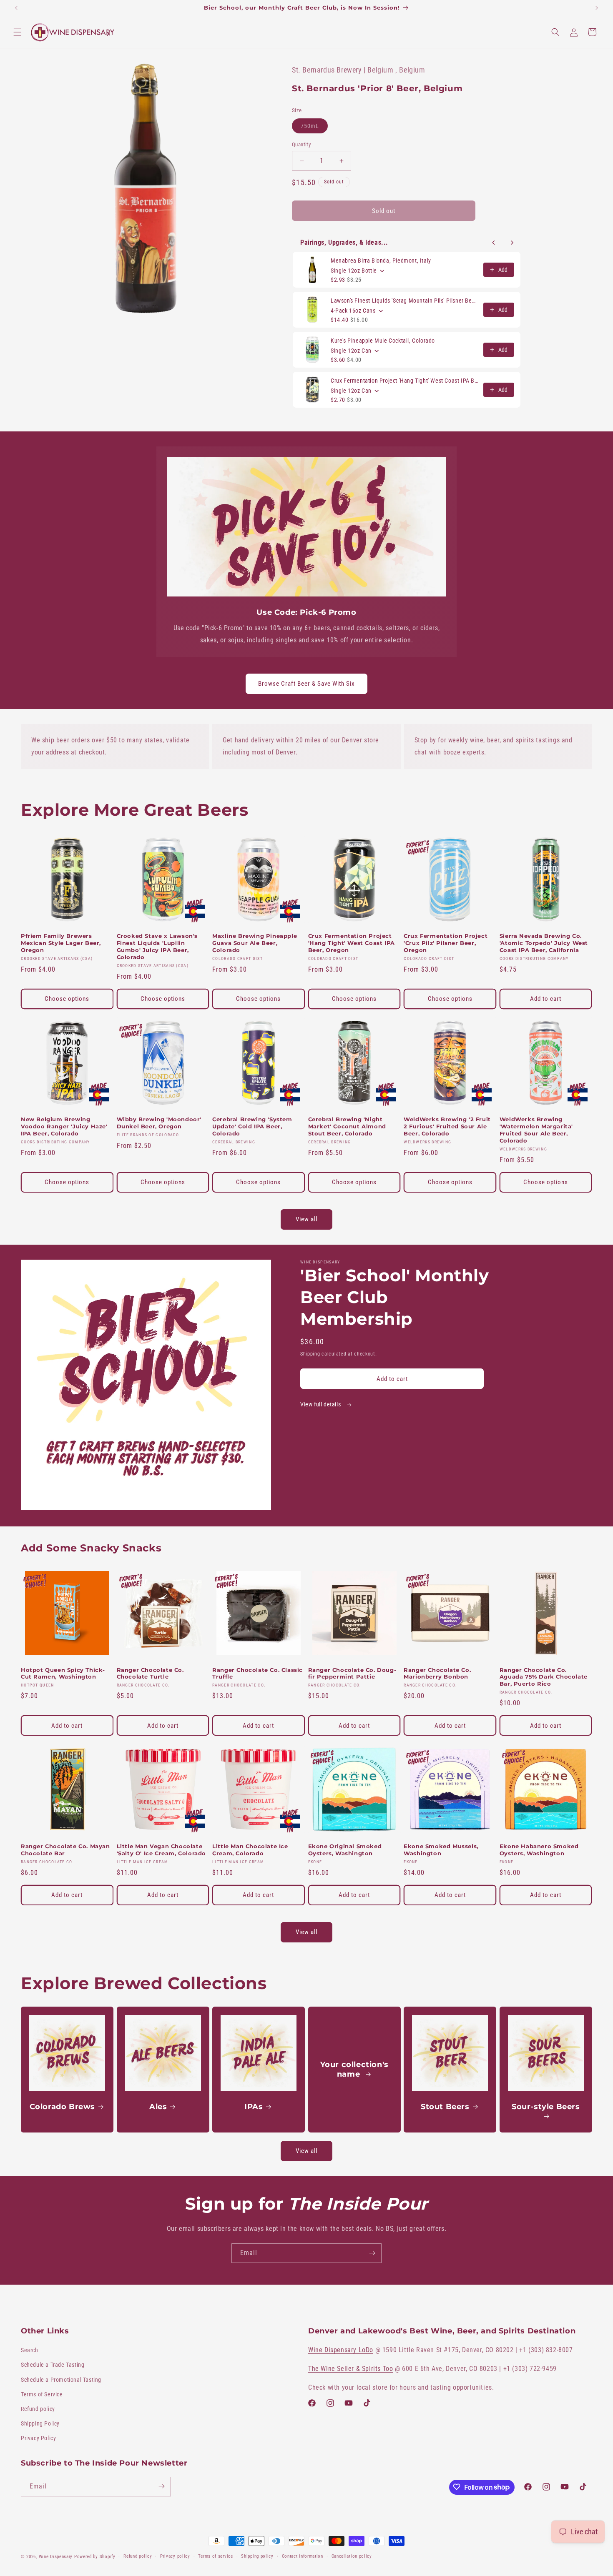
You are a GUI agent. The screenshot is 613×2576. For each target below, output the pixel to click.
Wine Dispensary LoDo (341, 2350)
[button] (18, 32)
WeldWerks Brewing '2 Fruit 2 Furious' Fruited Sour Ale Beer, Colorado (447, 1126)
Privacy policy (175, 2556)
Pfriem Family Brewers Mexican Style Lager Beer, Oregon (61, 943)
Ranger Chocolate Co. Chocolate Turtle (150, 1673)
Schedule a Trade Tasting (53, 2365)
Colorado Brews (62, 2106)
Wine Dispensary (56, 2557)
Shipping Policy (40, 2424)
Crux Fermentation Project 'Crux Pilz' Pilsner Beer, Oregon (446, 943)
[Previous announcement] (16, 8)
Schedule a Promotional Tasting (61, 2380)
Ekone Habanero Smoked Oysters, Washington (539, 1850)
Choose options (67, 999)
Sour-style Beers (546, 2106)
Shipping (310, 1354)
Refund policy (38, 2409)
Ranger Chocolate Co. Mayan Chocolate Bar (65, 1850)
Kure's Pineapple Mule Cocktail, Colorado (383, 341)
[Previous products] (494, 243)
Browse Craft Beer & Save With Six (306, 684)
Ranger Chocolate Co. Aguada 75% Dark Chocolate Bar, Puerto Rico (544, 1677)
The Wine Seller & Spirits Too (350, 2369)
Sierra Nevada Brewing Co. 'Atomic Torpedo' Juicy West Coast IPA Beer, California (544, 943)
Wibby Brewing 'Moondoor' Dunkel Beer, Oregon (159, 1123)
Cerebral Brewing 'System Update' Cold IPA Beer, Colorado (252, 1126)
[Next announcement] (597, 8)
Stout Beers (445, 2106)
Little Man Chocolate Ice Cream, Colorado (250, 1850)
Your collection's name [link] (354, 2069)
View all (306, 1219)
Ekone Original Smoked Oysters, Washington (345, 1850)
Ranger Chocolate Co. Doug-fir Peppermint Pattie (352, 1673)
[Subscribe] (372, 2253)
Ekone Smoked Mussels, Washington (441, 1850)
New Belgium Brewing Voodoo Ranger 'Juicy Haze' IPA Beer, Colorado (64, 1126)
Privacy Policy (38, 2438)
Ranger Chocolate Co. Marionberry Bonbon (437, 1673)
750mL (314, 128)
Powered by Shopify (95, 2557)
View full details (321, 1404)
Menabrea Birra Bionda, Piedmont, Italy (381, 261)
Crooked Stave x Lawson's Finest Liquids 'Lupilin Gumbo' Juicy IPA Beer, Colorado (157, 946)
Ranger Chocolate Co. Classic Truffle (258, 1673)
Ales (158, 2106)
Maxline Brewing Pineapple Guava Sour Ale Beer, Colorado (255, 943)
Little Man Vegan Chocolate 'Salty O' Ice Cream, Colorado (161, 1850)
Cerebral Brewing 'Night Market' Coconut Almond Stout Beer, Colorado (347, 1126)
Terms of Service (42, 2394)
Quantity (301, 144)
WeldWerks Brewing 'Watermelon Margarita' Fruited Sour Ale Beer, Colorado (536, 1130)
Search (30, 2350)
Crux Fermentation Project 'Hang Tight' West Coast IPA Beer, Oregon (404, 381)
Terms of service (215, 2556)
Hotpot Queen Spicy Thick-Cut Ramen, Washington (63, 1673)
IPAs (254, 2106)
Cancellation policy (352, 2556)
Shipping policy (257, 2556)
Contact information (303, 2556)
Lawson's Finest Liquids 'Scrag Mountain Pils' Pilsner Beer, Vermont (404, 301)
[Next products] (512, 243)
